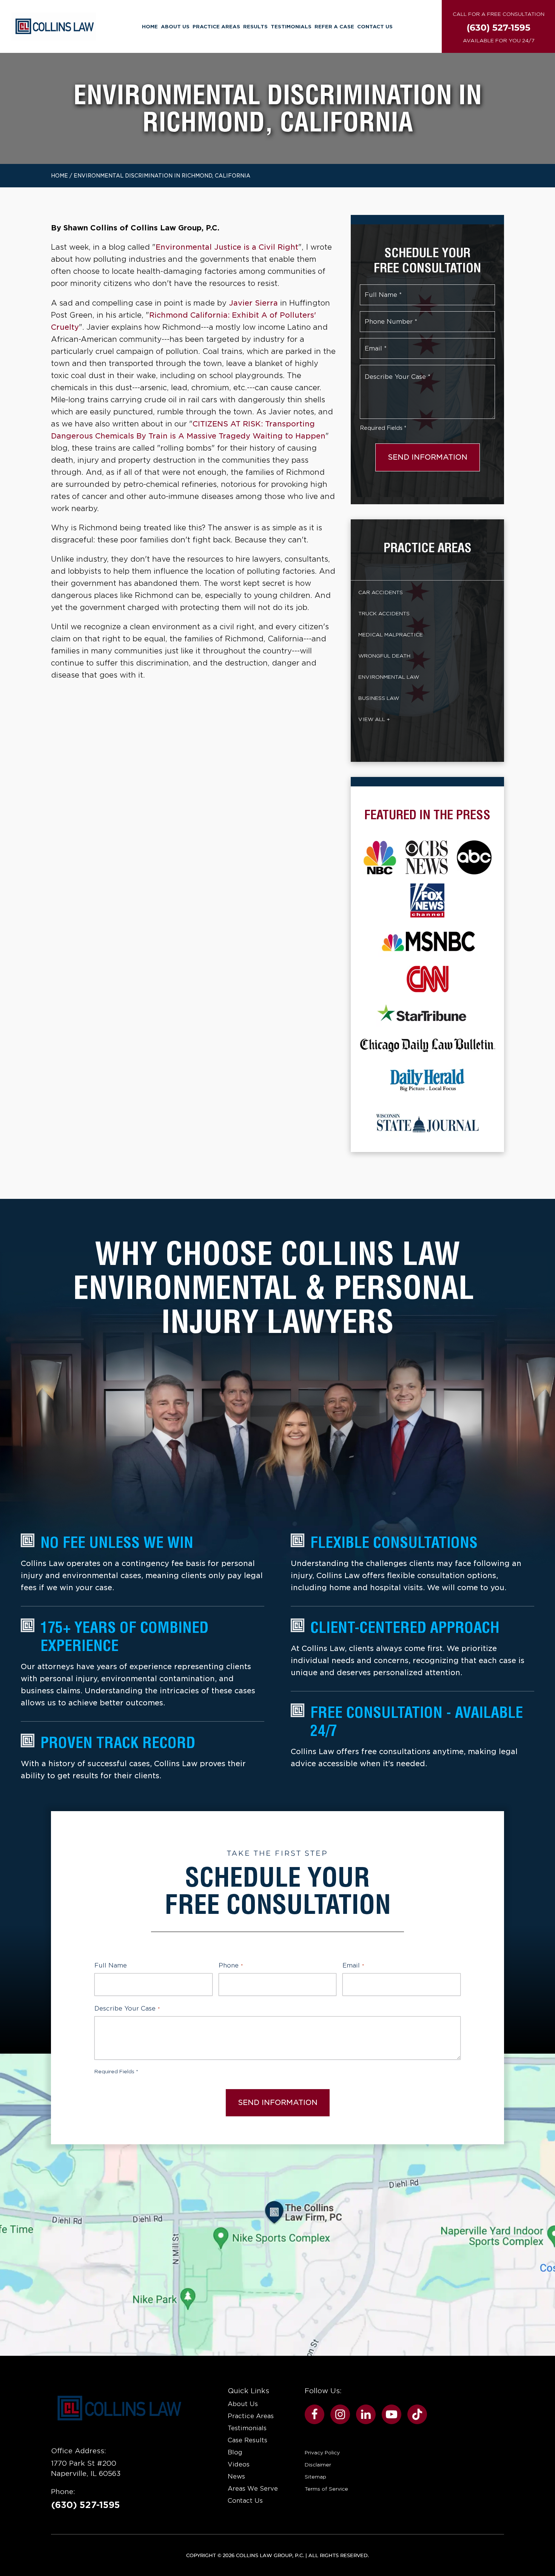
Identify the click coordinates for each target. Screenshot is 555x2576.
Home (150, 26)
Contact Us (375, 26)
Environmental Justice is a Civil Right (227, 247)
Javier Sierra (253, 303)
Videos (239, 2464)
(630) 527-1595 (86, 2505)
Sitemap (315, 2477)
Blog (235, 2452)
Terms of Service (326, 2489)
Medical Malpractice (391, 635)
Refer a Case (334, 26)
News (236, 2476)
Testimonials (291, 26)
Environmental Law (389, 677)
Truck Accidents (384, 613)
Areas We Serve (253, 2489)
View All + (374, 719)
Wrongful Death (384, 656)
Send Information (428, 457)
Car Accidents (381, 592)
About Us (175, 26)
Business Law (379, 698)
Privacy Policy (322, 2452)
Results (255, 26)
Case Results (247, 2440)
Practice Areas (216, 26)
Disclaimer (318, 2465)
